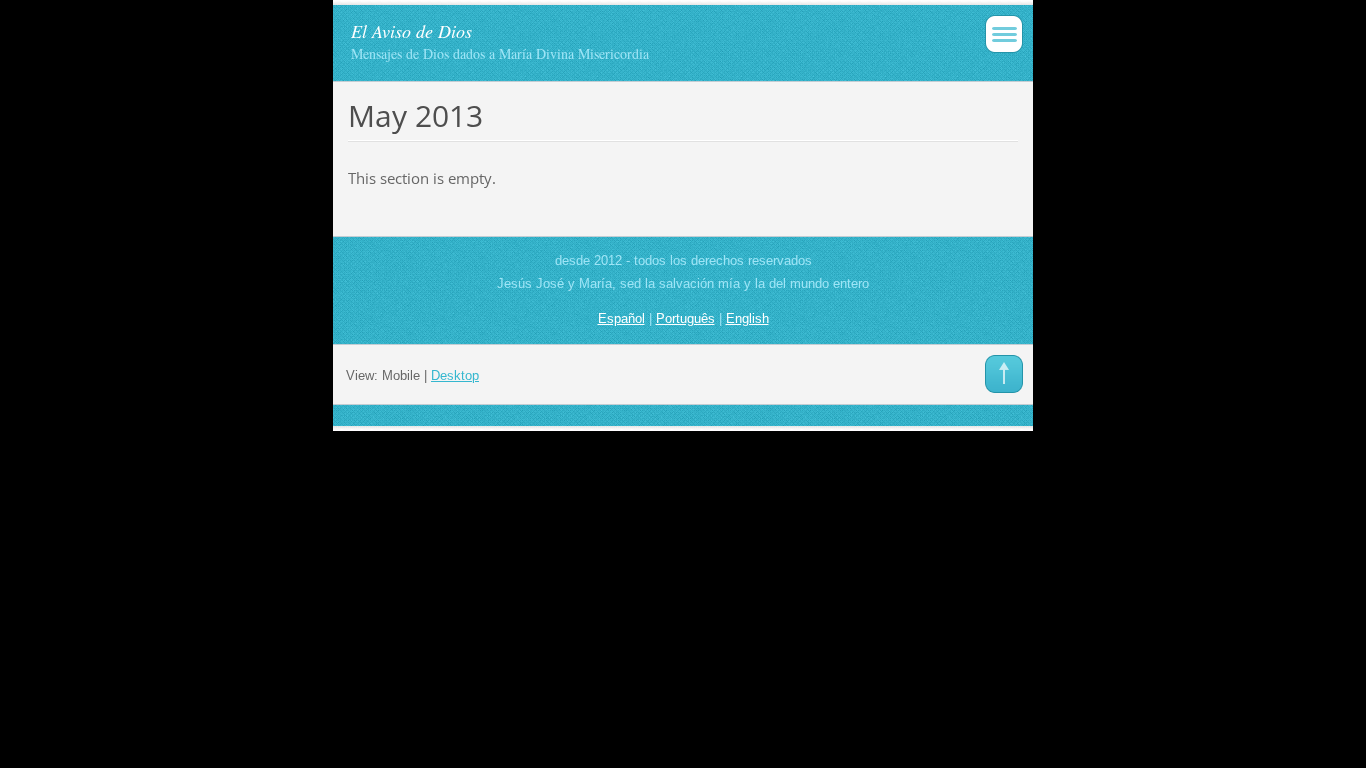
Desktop (455, 375)
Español (621, 318)
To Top (1004, 374)
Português (685, 318)
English (747, 318)
